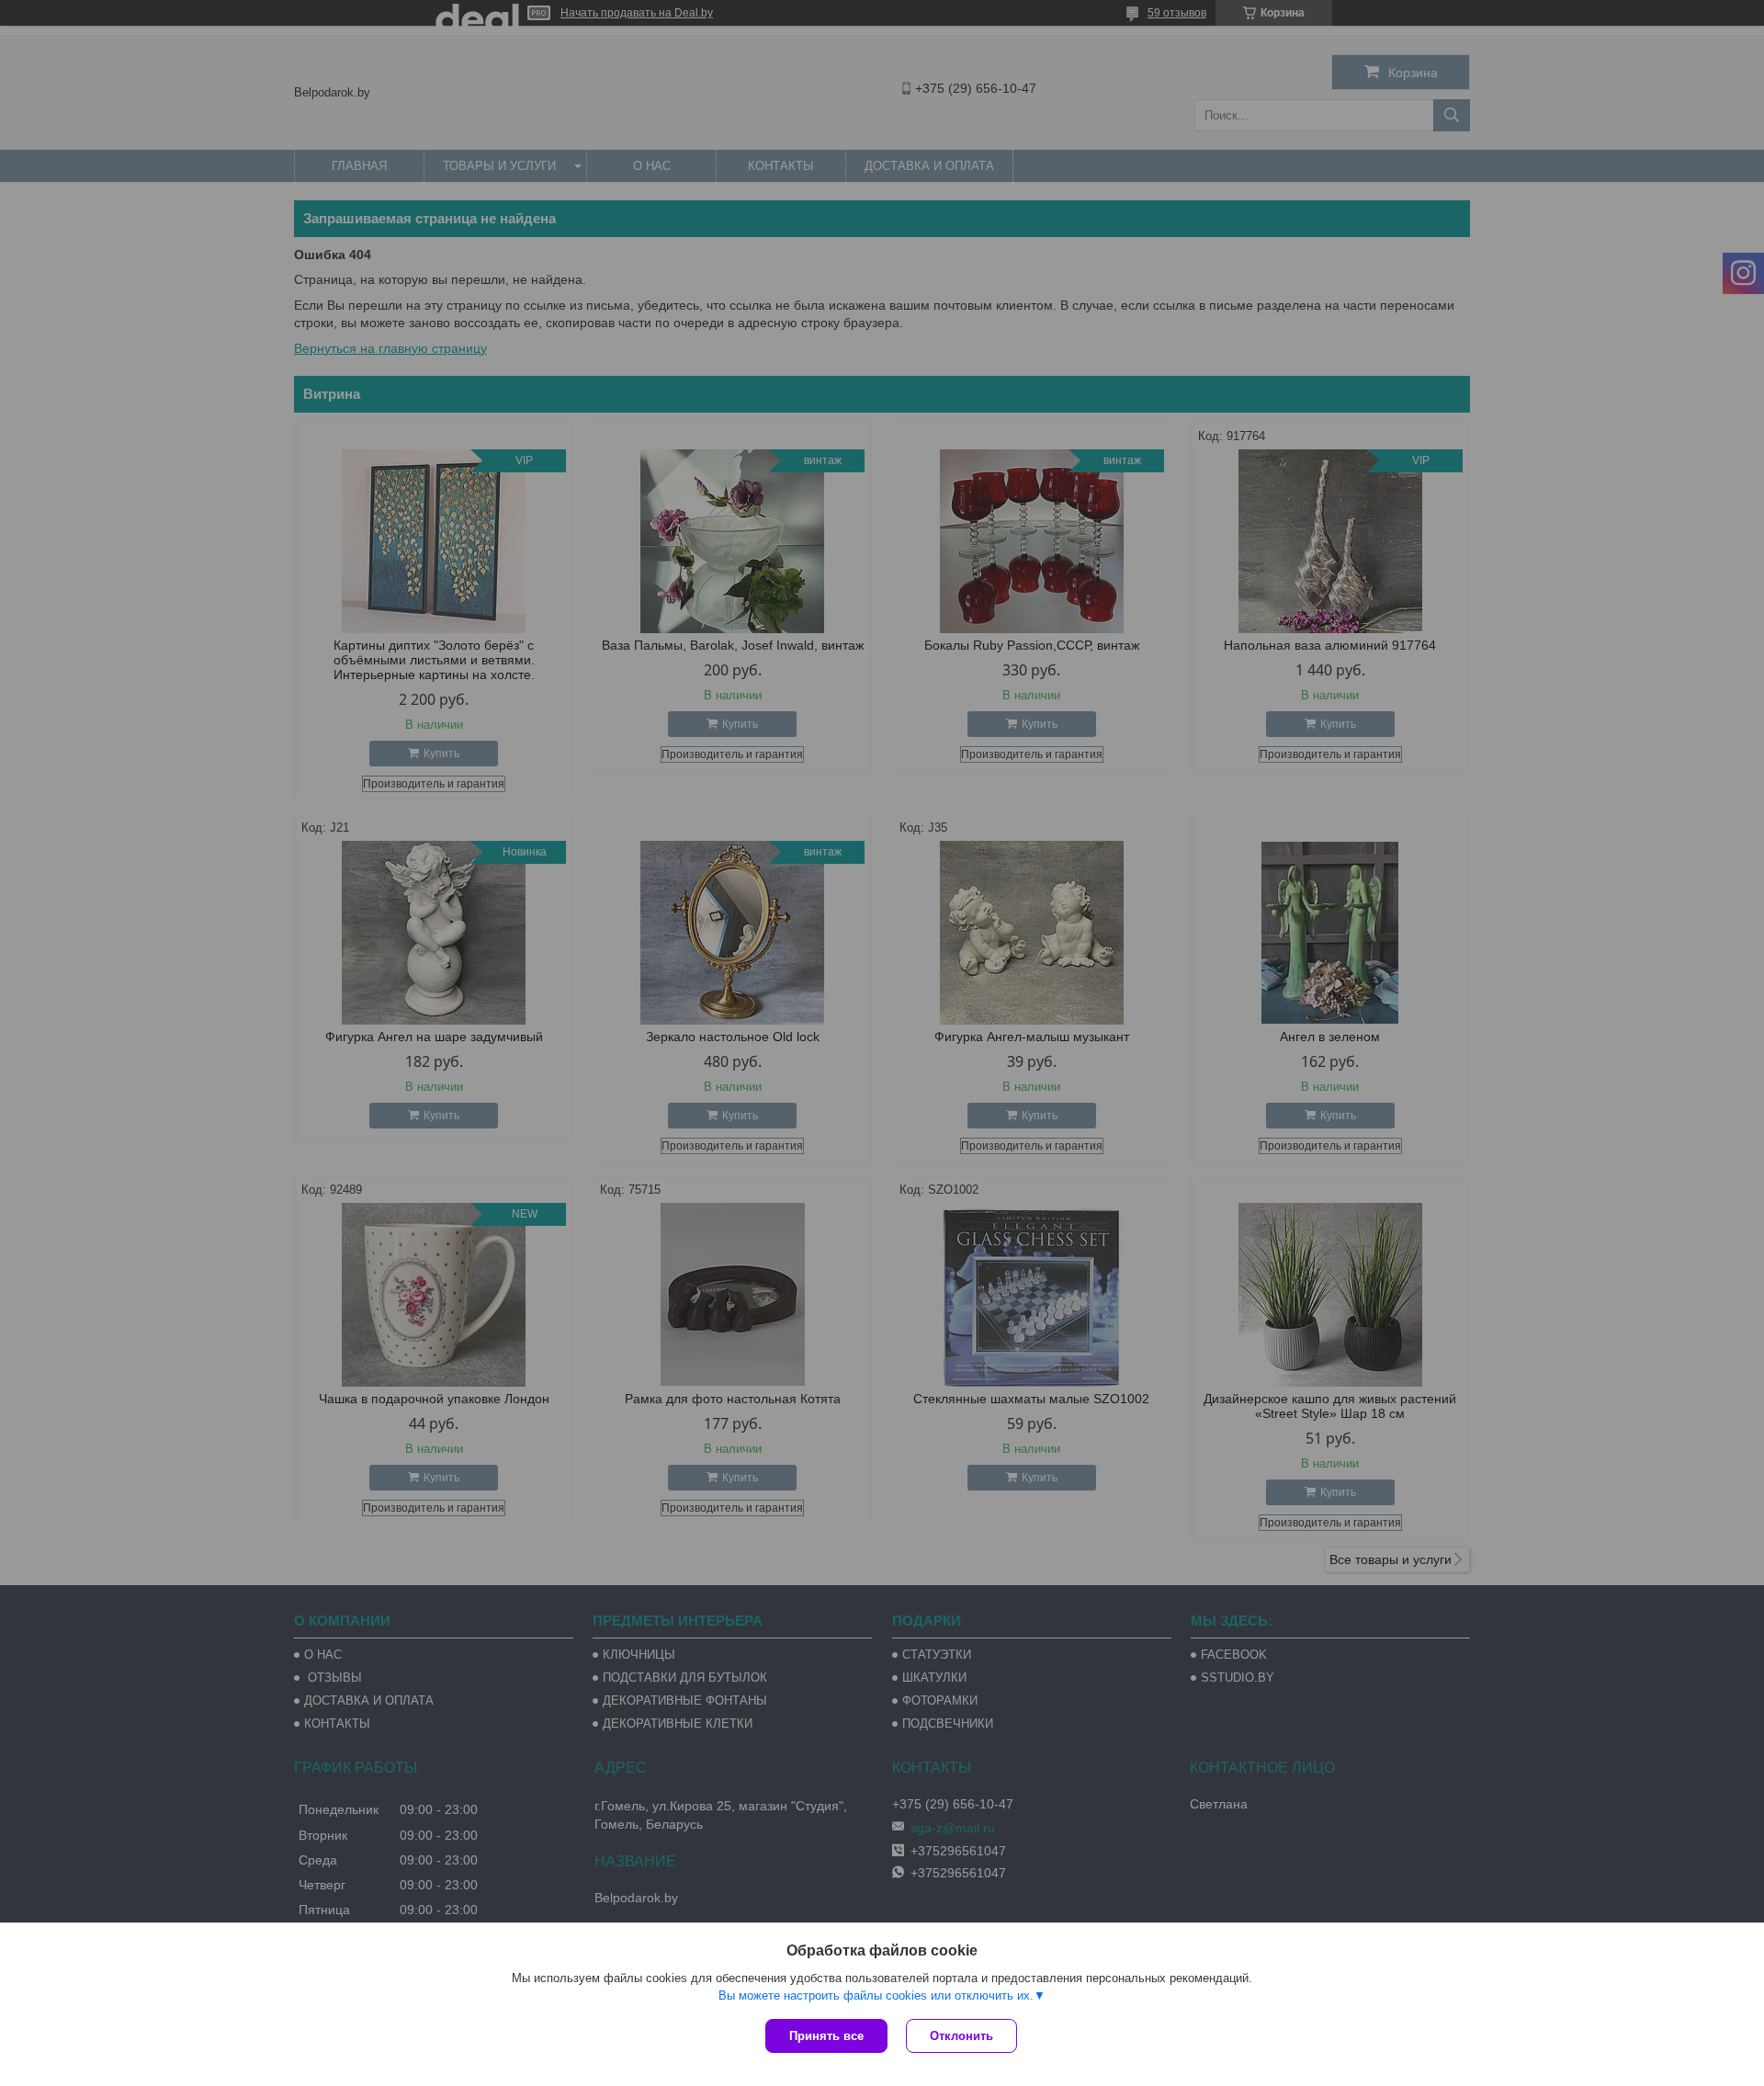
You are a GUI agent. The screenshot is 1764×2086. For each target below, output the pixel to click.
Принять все (826, 2036)
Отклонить (961, 2036)
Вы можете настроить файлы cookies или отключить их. (876, 1995)
